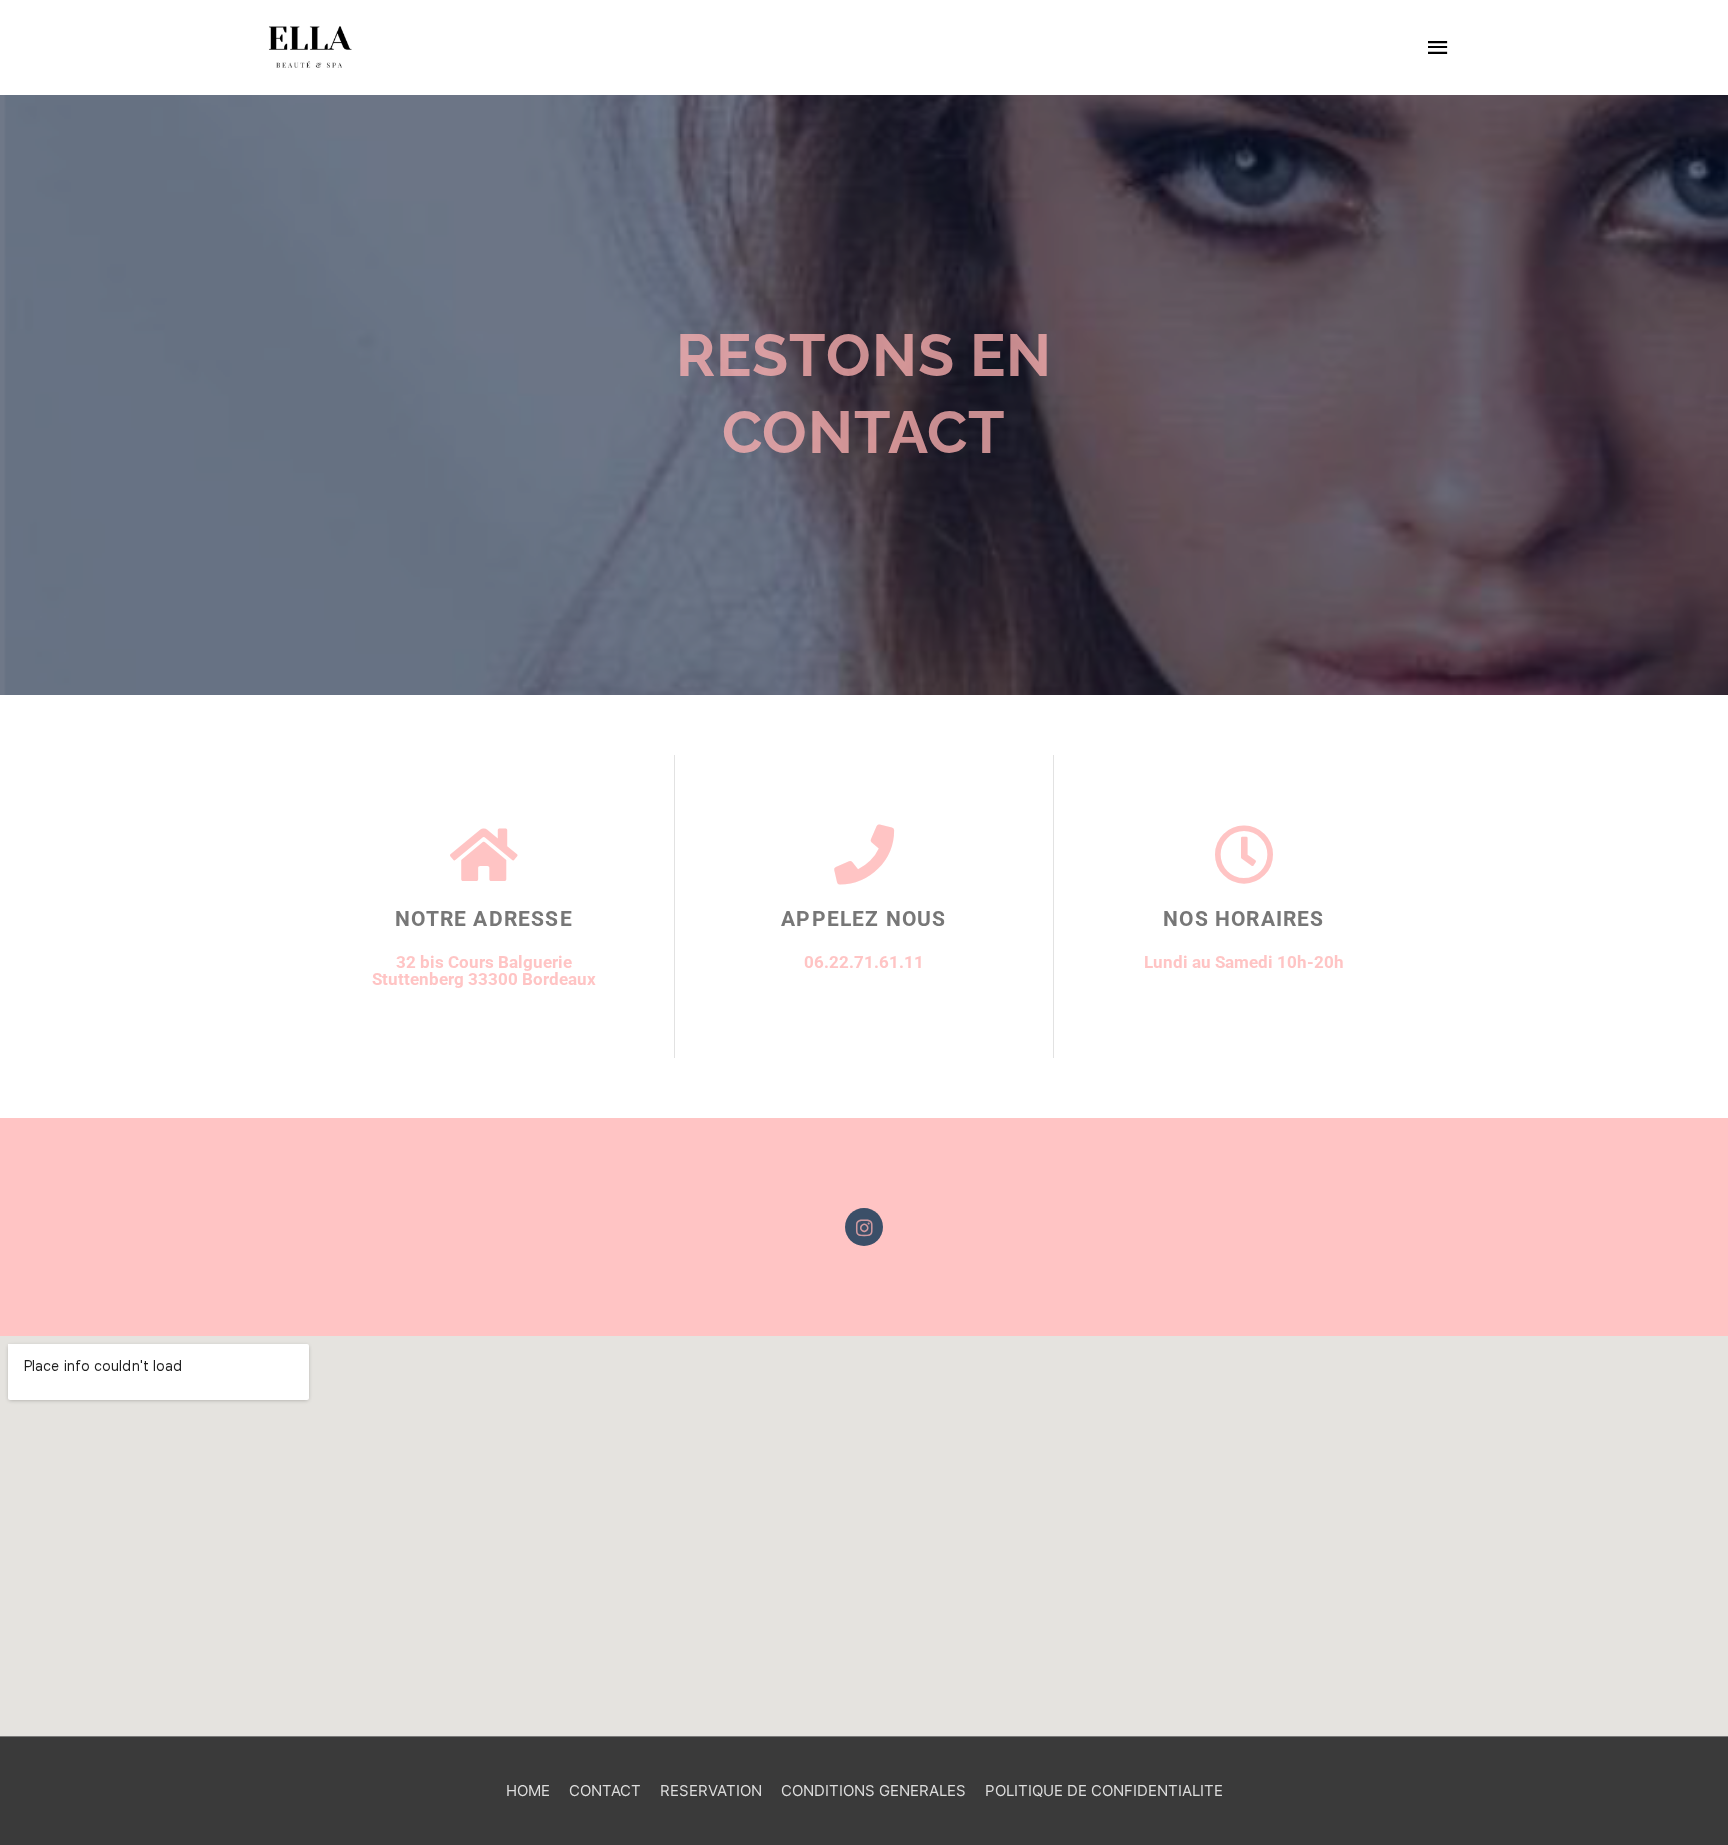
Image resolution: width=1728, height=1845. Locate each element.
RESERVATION (711, 1790)
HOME (528, 1790)
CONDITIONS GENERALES (873, 1790)
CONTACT (605, 1790)
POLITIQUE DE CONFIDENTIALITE (1104, 1790)
